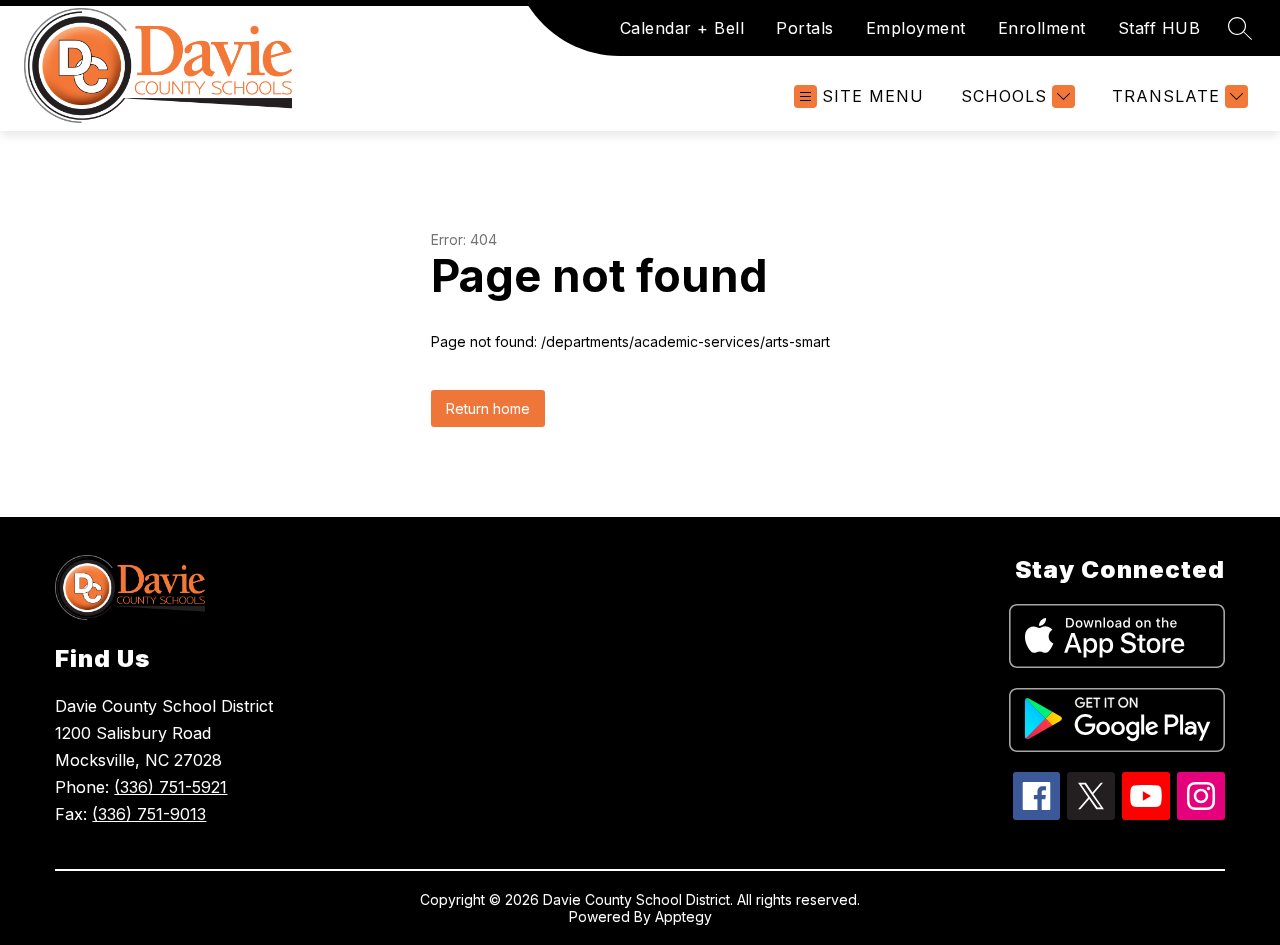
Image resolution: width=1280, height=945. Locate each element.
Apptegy (683, 916)
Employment (916, 28)
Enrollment (1042, 28)
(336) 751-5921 (170, 787)
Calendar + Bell (682, 28)
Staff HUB (1159, 28)
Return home (488, 408)
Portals (805, 28)
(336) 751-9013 (149, 814)
